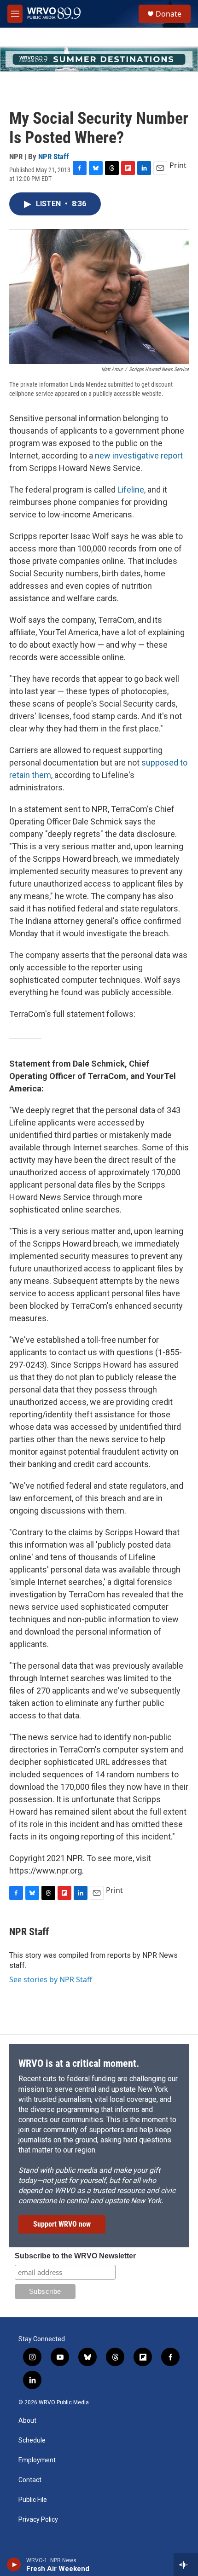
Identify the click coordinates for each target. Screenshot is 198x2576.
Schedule (32, 2440)
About (27, 2421)
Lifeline (131, 490)
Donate (169, 14)
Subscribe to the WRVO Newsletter (75, 2256)
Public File (33, 2500)
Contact (30, 2480)
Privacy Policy (38, 2520)
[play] (14, 2564)
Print (178, 165)
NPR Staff (54, 157)
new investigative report (139, 455)
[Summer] (99, 59)
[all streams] (186, 2564)
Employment (37, 2460)
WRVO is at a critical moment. (79, 2063)
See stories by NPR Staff (51, 1979)
